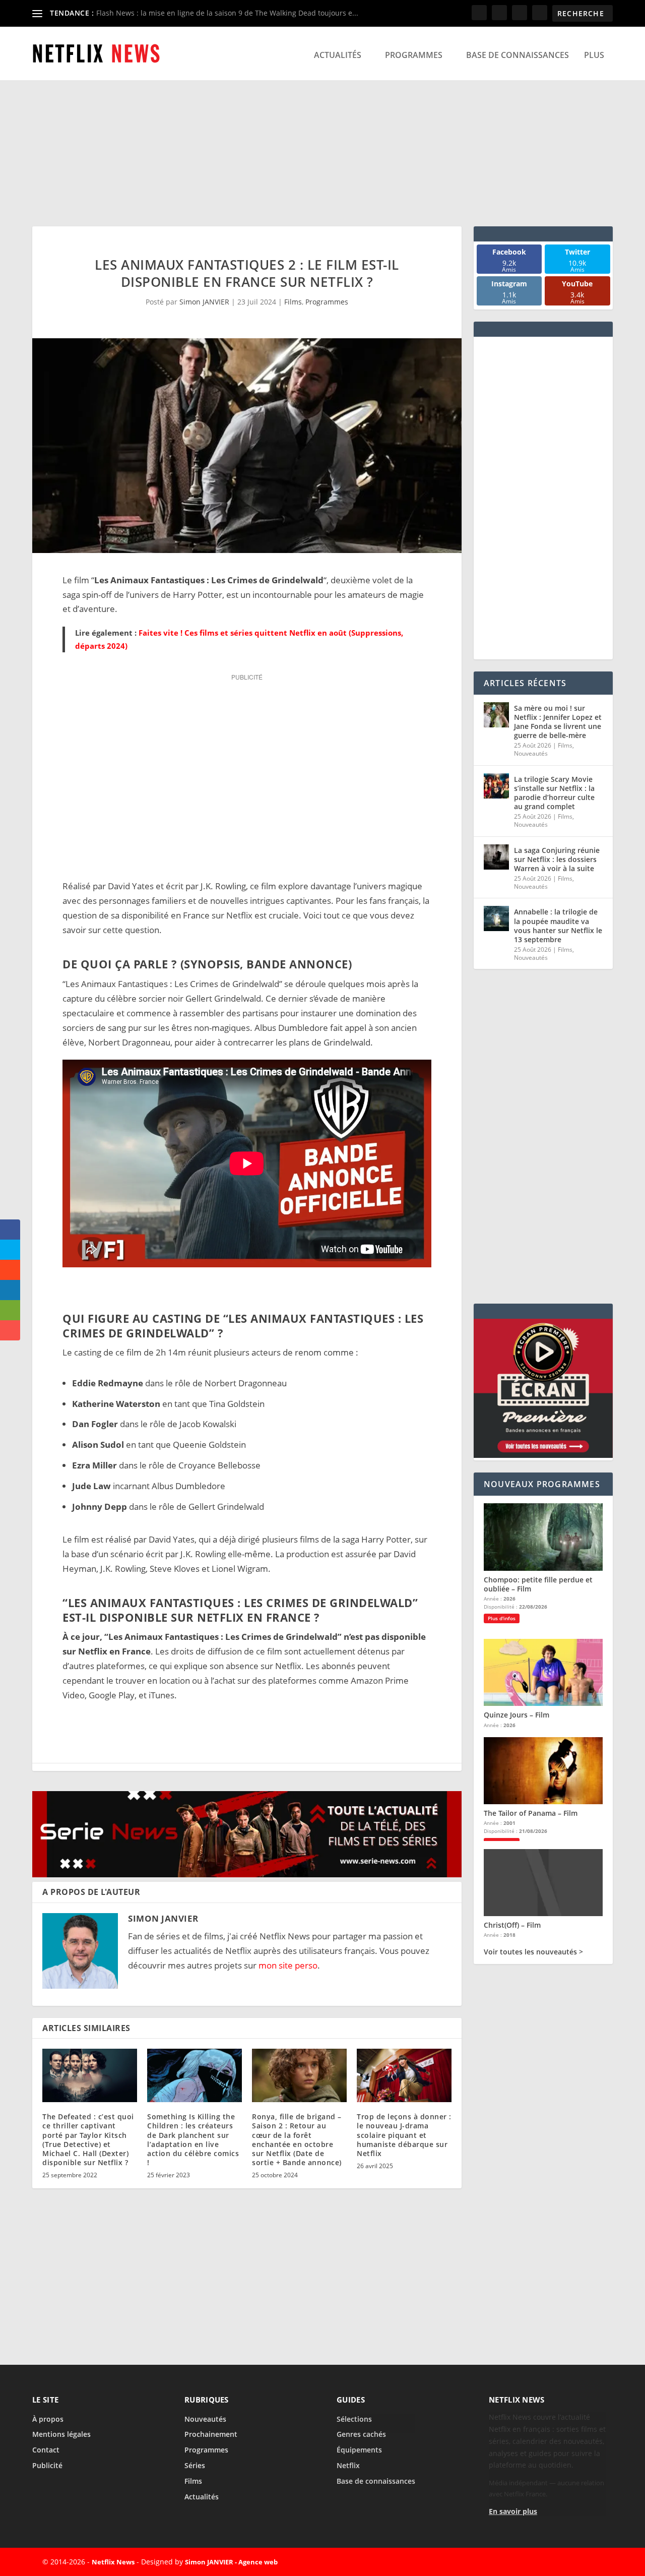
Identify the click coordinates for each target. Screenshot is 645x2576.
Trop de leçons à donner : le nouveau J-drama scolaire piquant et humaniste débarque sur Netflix (404, 2135)
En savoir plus (513, 2511)
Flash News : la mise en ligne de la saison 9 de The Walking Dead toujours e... (227, 13)
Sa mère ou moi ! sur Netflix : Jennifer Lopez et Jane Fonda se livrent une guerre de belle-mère (558, 722)
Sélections (354, 2419)
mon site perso (288, 1965)
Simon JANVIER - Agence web (231, 2562)
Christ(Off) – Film (512, 1925)
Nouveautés (531, 753)
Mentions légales (61, 2434)
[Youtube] (594, 2562)
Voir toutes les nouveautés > (533, 1952)
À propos (48, 2419)
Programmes (414, 55)
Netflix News (113, 2562)
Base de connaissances (518, 55)
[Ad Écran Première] (543, 1455)
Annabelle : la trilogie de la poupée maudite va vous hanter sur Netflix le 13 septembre (558, 926)
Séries (195, 2465)
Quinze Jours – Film (517, 1715)
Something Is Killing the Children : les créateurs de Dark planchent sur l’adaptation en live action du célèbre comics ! (193, 2139)
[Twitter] (547, 2562)
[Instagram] (570, 2562)
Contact (46, 2450)
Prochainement (211, 2434)
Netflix (348, 2465)
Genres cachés (361, 2434)
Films (293, 302)
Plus (594, 55)
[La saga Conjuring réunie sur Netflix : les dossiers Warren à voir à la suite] (496, 857)
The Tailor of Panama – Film (531, 1813)
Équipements (359, 2450)
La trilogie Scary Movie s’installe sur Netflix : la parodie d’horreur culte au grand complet (554, 793)
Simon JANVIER (204, 302)
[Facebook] (524, 2562)
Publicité (47, 2465)
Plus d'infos (502, 1618)
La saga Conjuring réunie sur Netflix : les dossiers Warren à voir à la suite (557, 859)
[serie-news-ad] (247, 1874)
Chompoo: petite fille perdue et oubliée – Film (538, 1584)
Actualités (338, 55)
